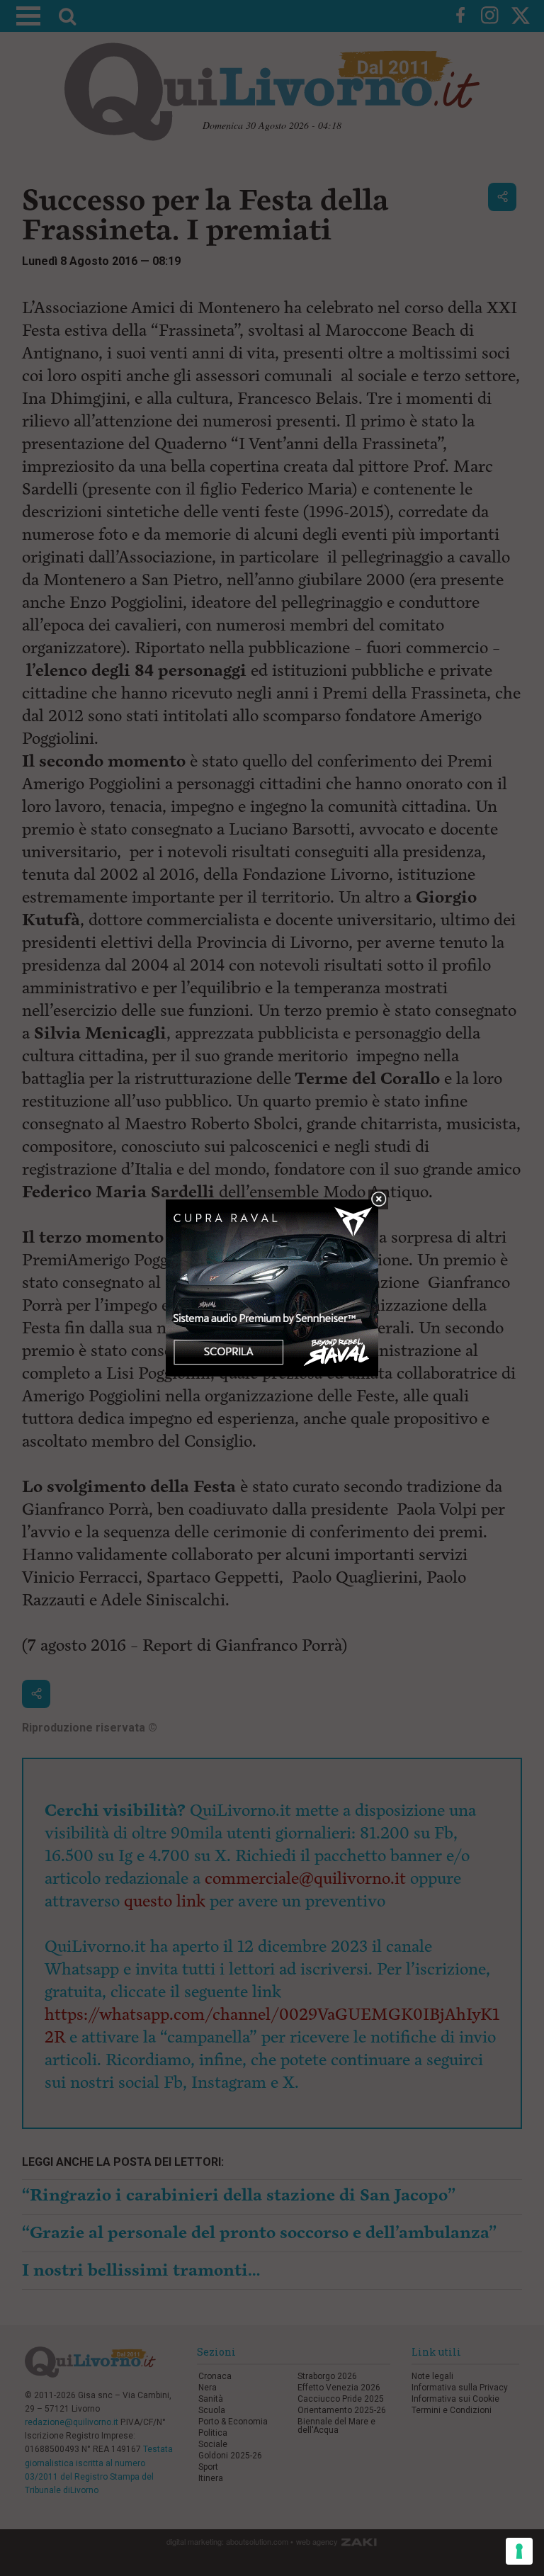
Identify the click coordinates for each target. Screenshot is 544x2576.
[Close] (379, 1200)
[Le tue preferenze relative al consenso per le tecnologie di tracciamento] (519, 2551)
